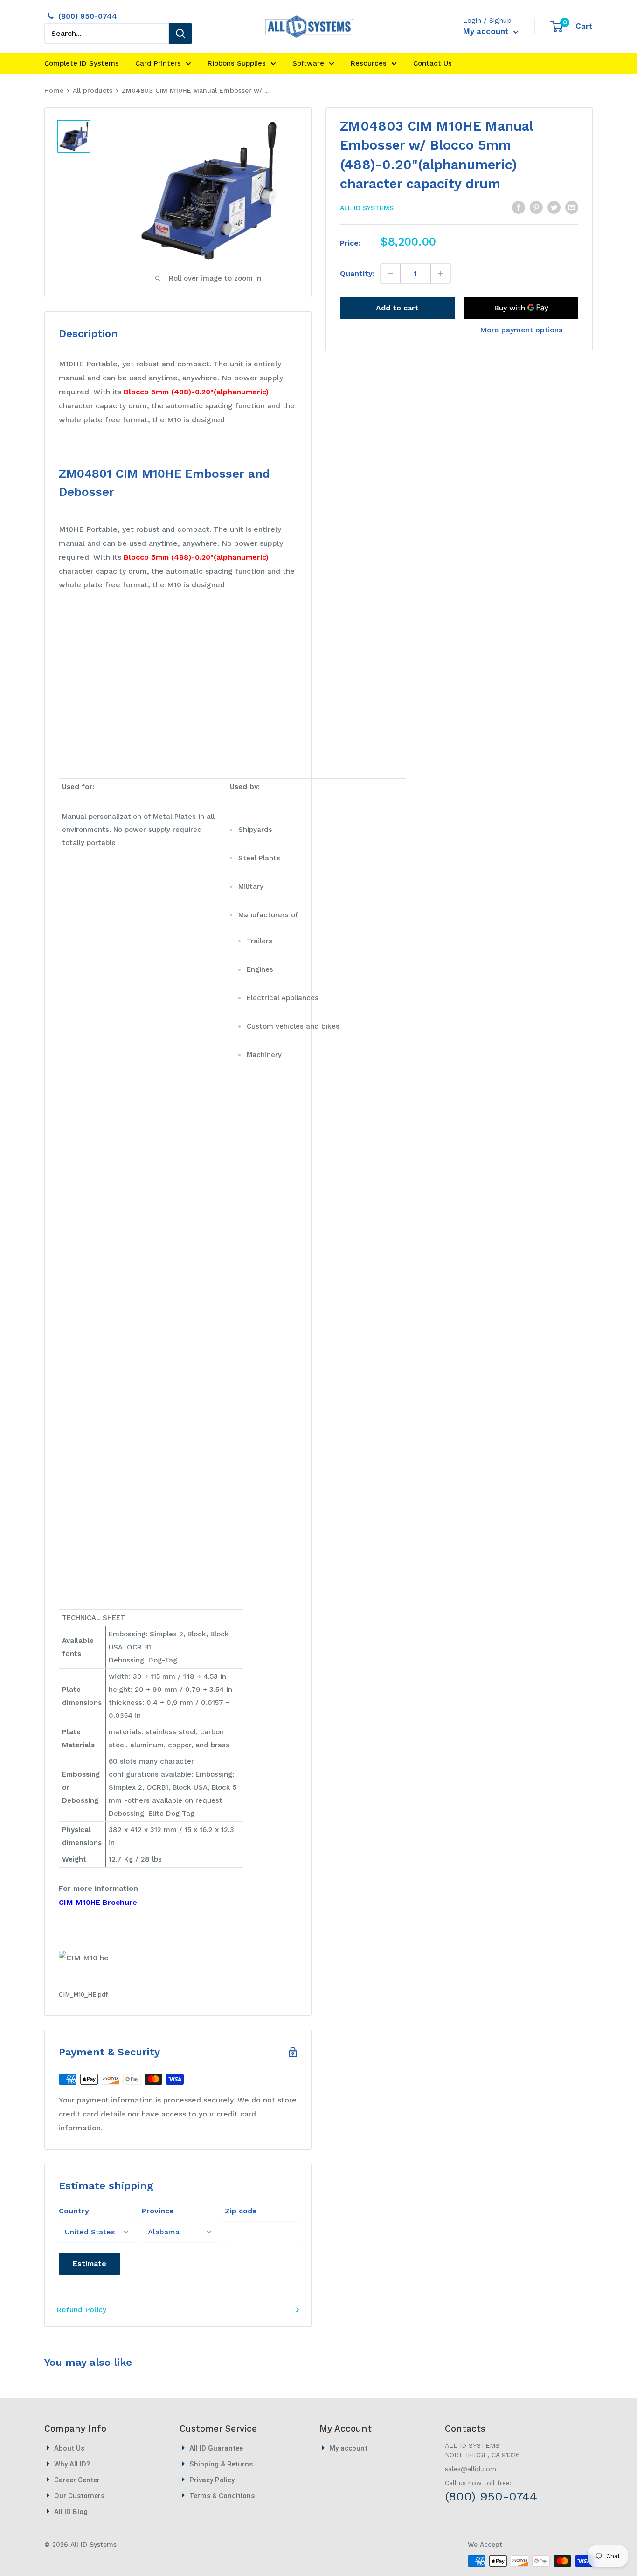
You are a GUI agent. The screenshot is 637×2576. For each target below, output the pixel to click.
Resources (369, 63)
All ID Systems (367, 208)
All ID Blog (71, 2512)
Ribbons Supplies (237, 63)
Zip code (241, 2211)
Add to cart (397, 308)
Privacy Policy (212, 2480)
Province (158, 2211)
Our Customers (79, 2496)
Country (74, 2211)
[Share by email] (572, 207)
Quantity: (357, 273)
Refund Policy (81, 2310)
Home (54, 90)
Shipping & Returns (221, 2464)
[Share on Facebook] (519, 207)
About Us (69, 2448)
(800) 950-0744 (88, 16)
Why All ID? (72, 2464)
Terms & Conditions (222, 2496)
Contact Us (433, 63)
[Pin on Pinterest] (536, 207)
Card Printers (158, 63)
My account (487, 31)
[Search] (180, 34)
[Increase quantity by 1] (440, 274)
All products (93, 90)
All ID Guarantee (216, 2448)
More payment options (521, 330)
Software (308, 63)
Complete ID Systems (82, 63)
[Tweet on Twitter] (554, 207)
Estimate (90, 2263)
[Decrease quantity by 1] (391, 274)
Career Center (77, 2480)
